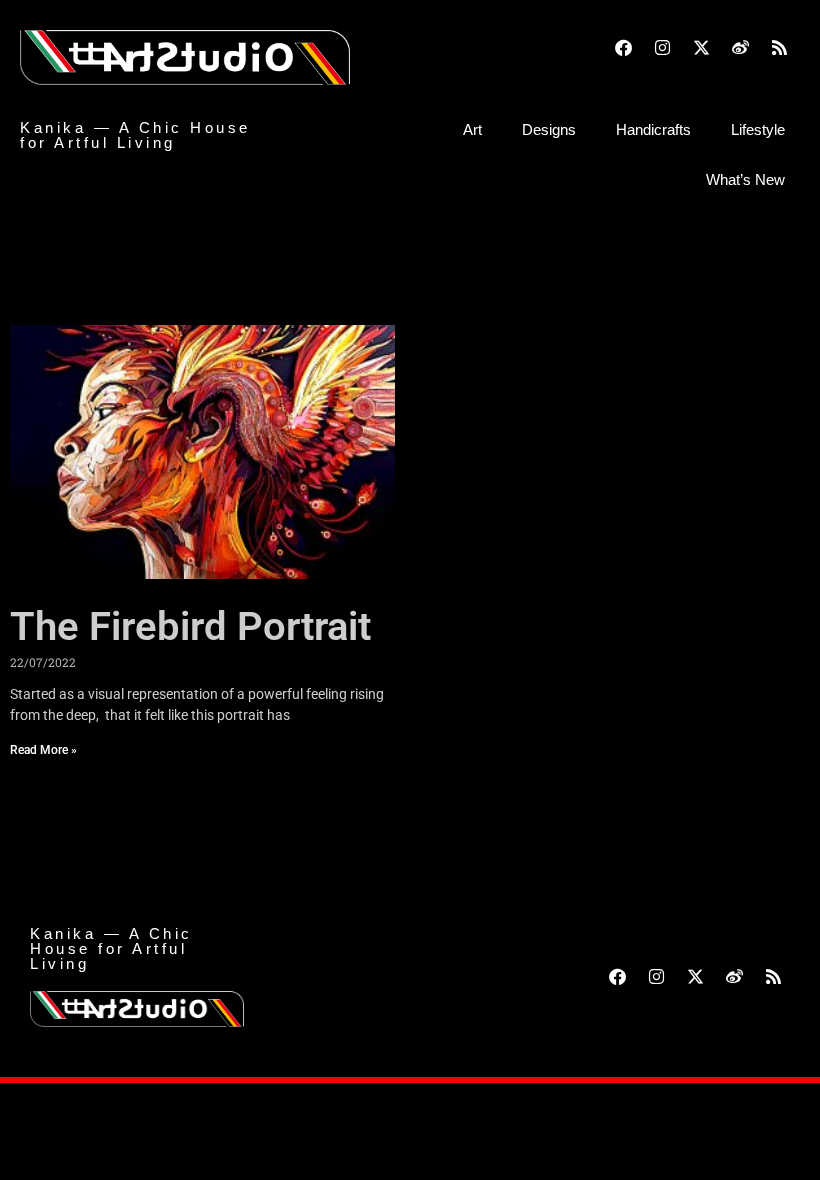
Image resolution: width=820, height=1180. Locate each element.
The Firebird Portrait (190, 626)
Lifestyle (758, 129)
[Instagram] (663, 47)
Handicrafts (653, 129)
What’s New (745, 179)
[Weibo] (741, 47)
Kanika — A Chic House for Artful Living (135, 135)
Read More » (43, 750)
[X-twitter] (702, 47)
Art (472, 129)
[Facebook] (624, 47)
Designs (549, 129)
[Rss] (780, 47)
